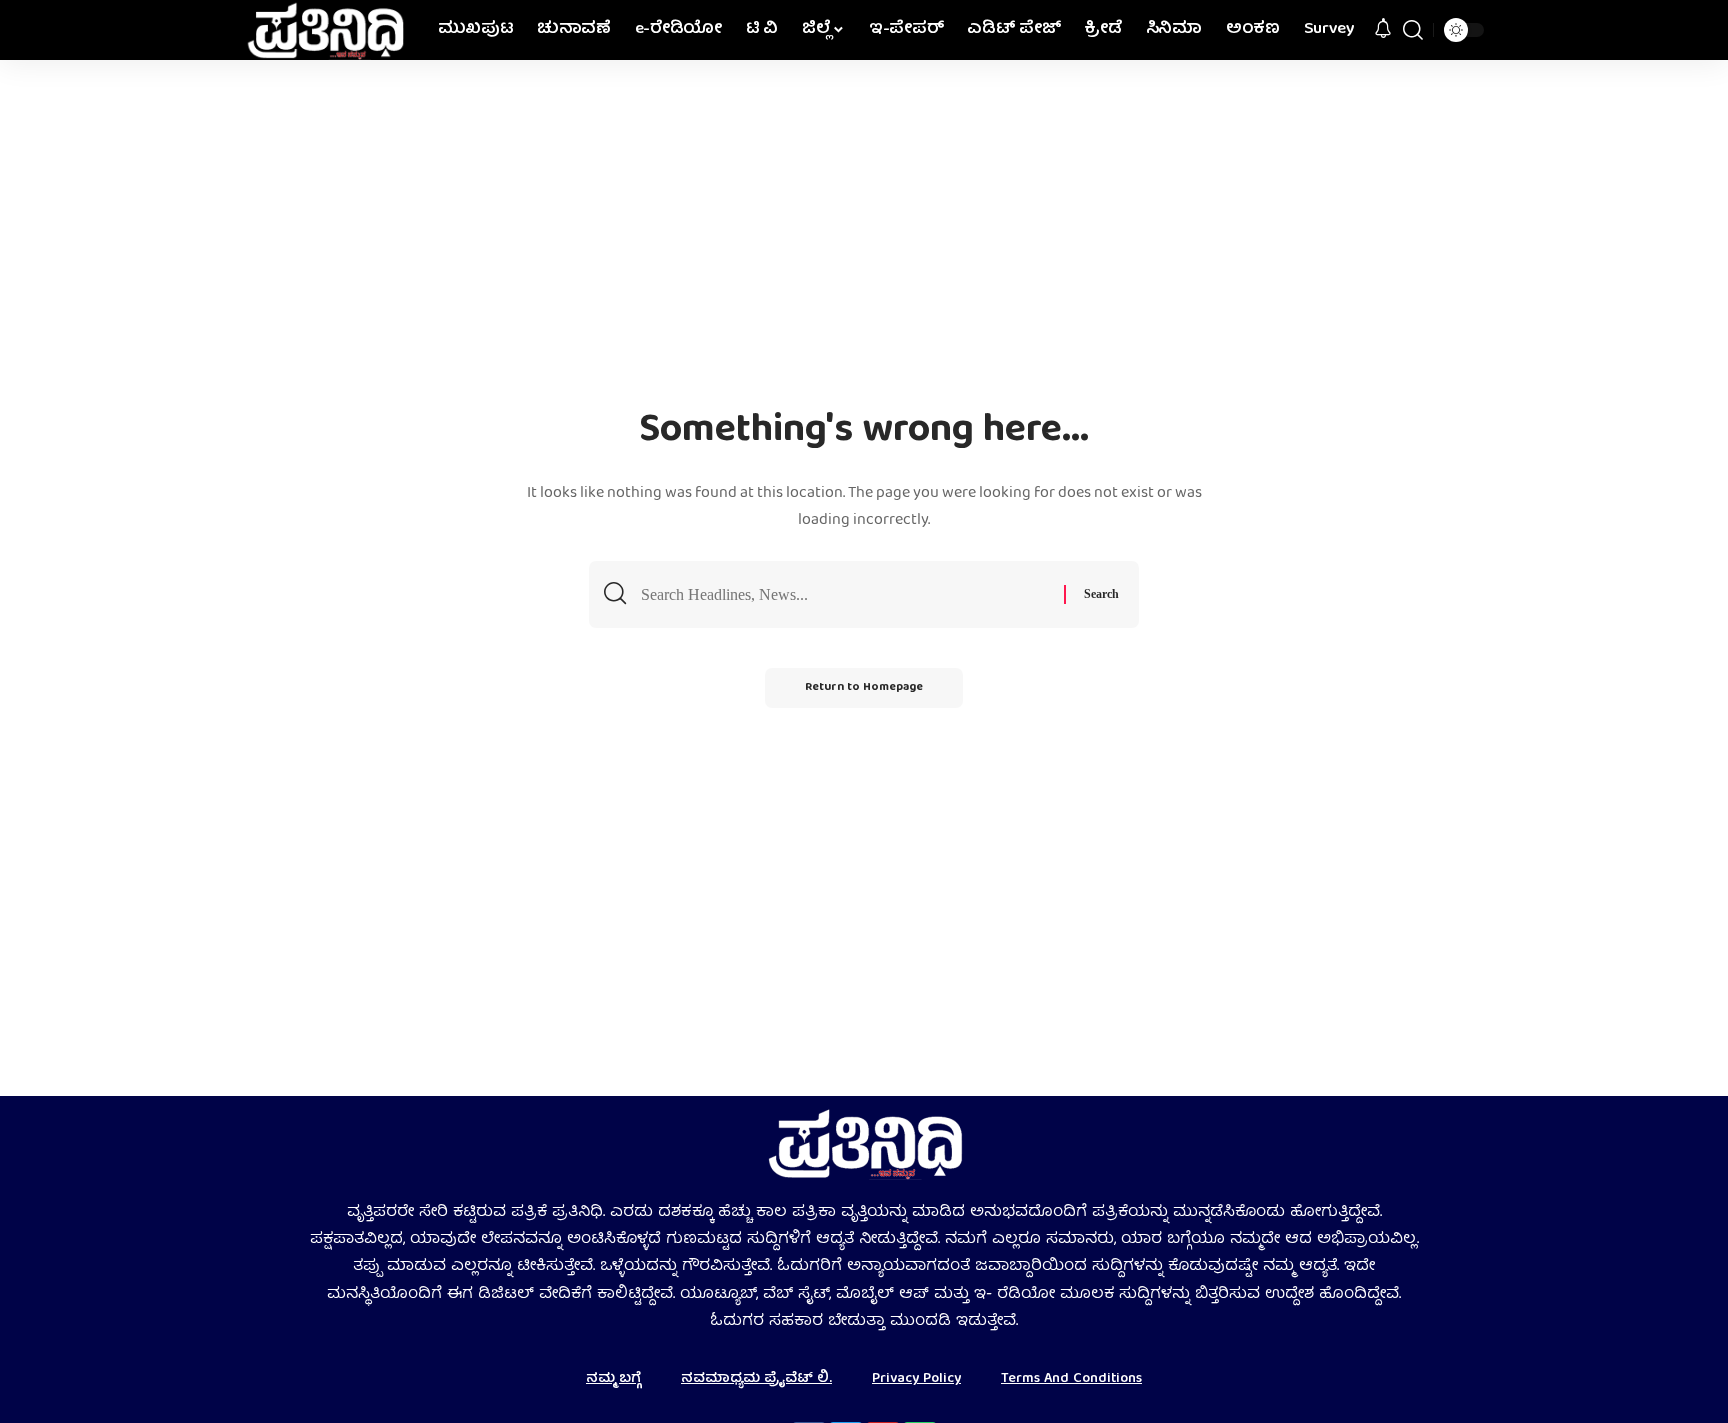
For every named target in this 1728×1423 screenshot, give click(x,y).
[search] (1413, 30)
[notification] (1383, 30)
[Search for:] (845, 594)
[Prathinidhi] (325, 30)
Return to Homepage (864, 687)
